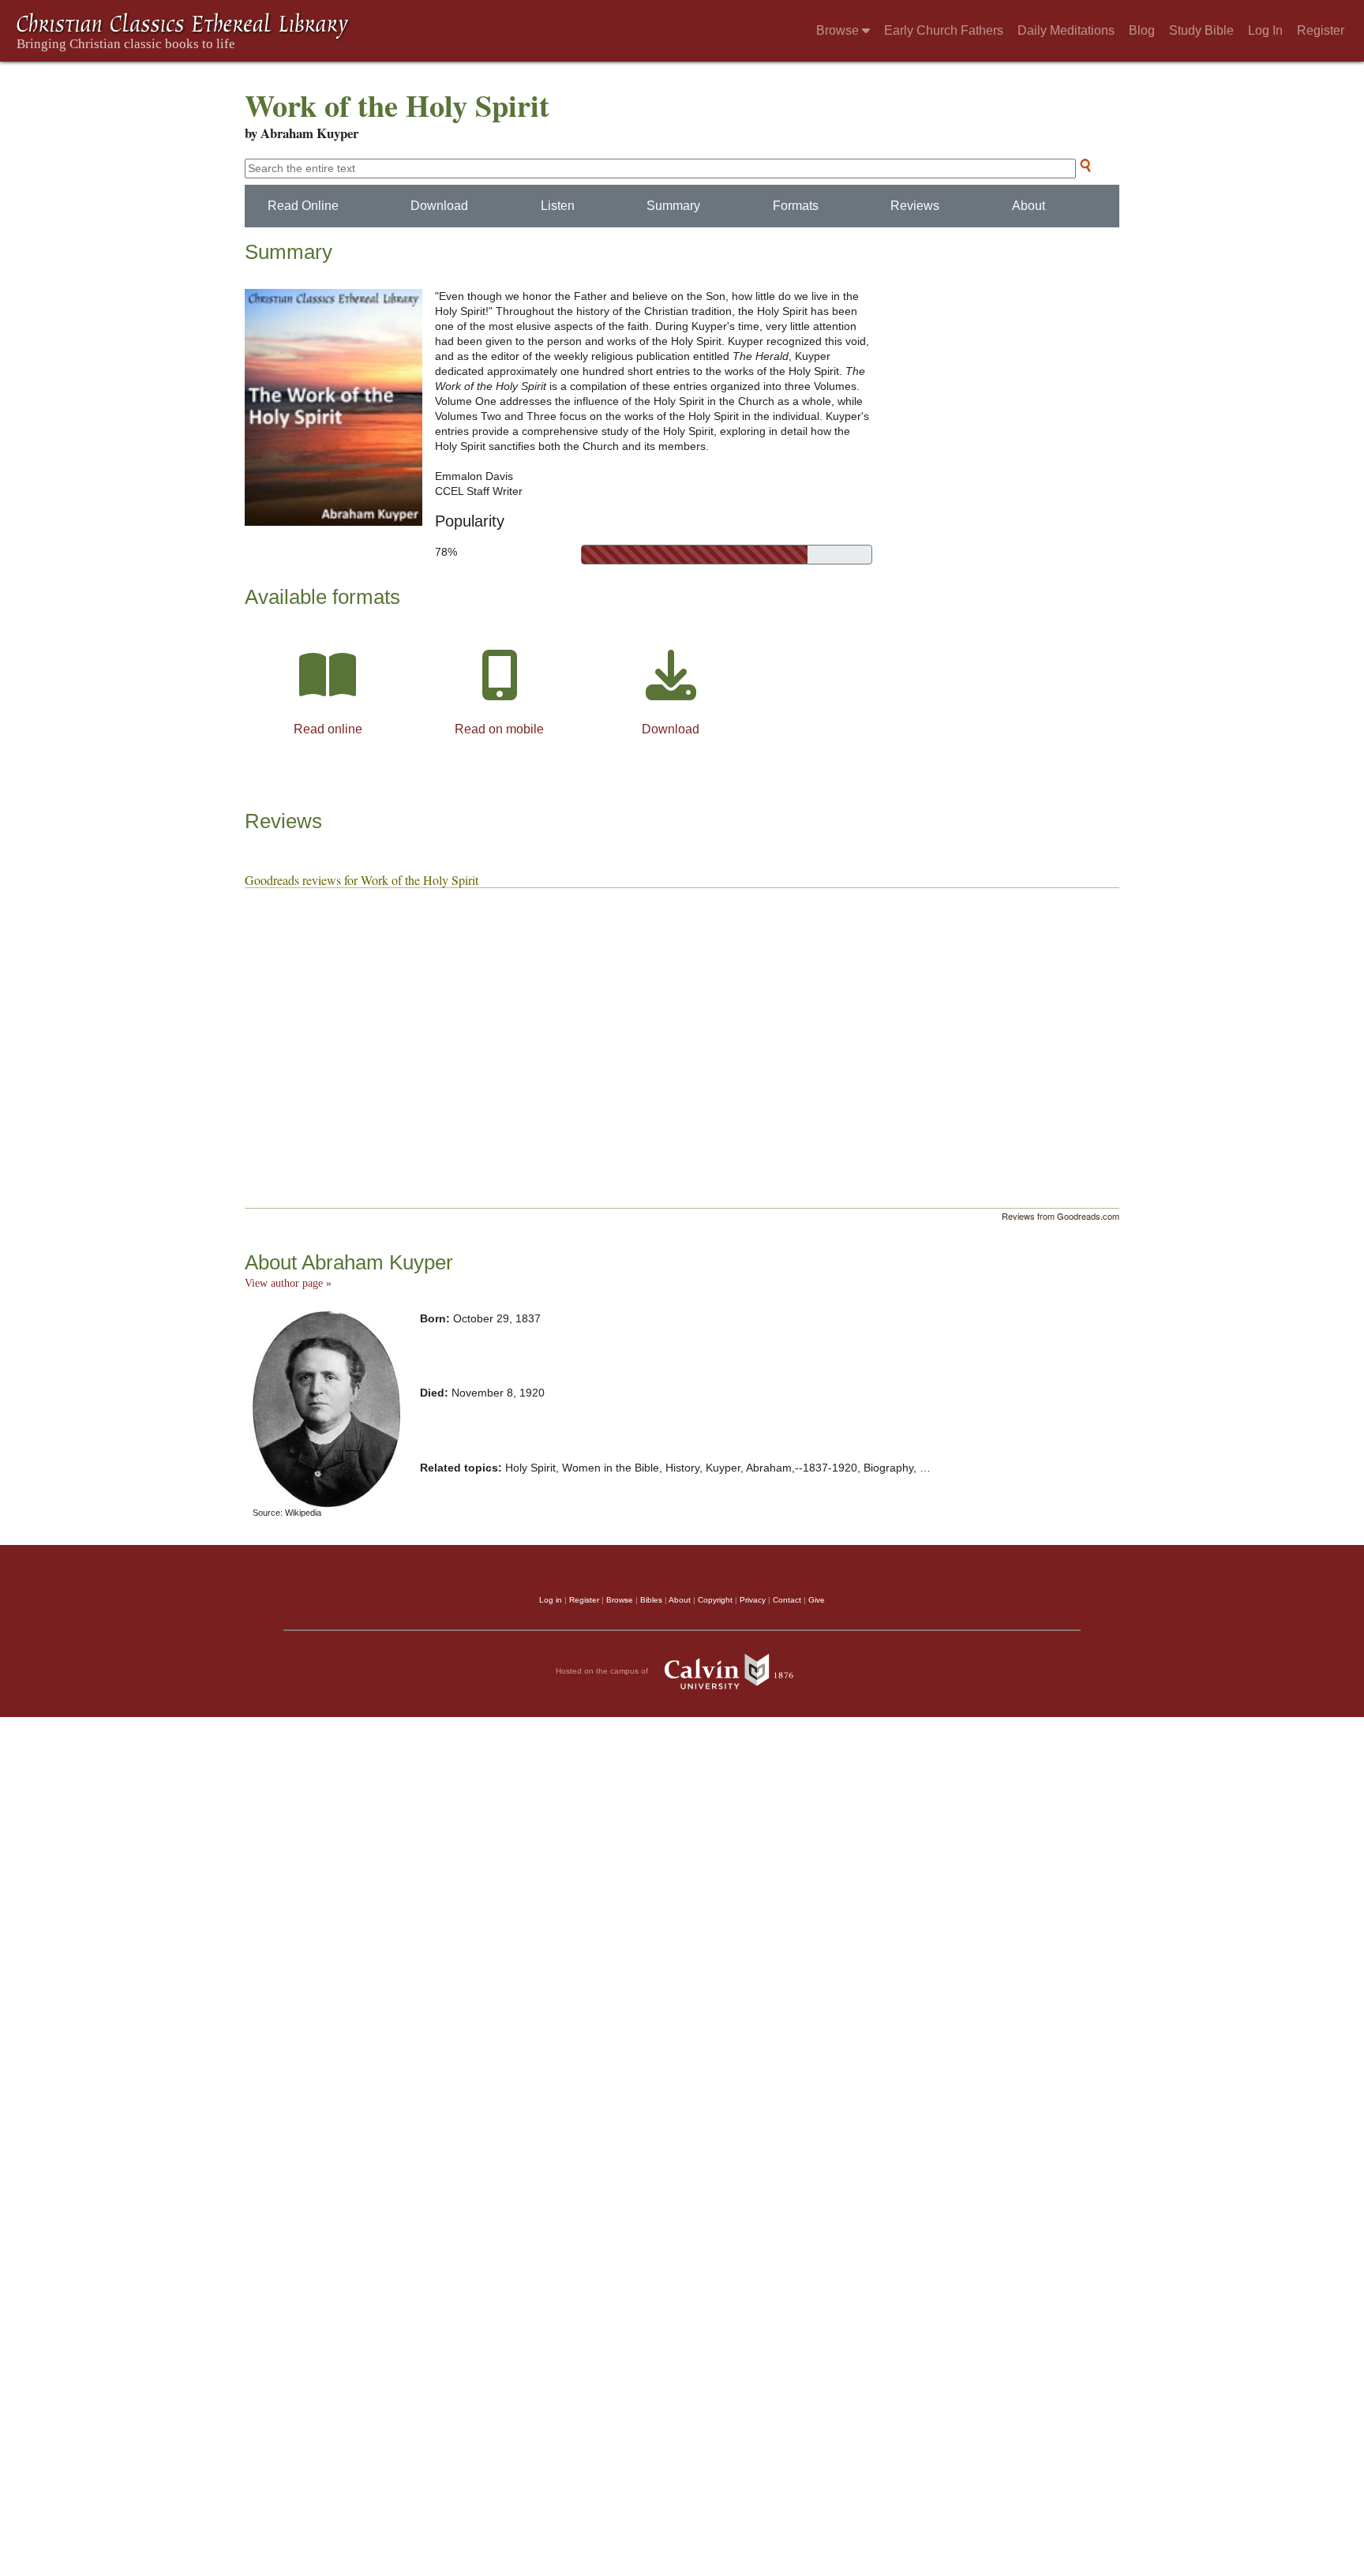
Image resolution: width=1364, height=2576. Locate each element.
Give (817, 1600)
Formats (796, 206)
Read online (328, 729)
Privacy (753, 1600)
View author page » (288, 1283)
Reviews (915, 206)
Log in (551, 1600)
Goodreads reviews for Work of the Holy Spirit (362, 880)
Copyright (715, 1600)
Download (439, 206)
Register (1321, 30)
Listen (558, 206)
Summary (673, 206)
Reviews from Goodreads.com (1060, 1216)
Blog (1142, 30)
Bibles (651, 1600)
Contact (787, 1600)
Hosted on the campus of (603, 1671)
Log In (1265, 30)
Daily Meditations (1066, 30)
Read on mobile (499, 729)
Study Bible (1201, 30)
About (1029, 206)
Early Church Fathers (944, 30)
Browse (839, 30)
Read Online (303, 206)
